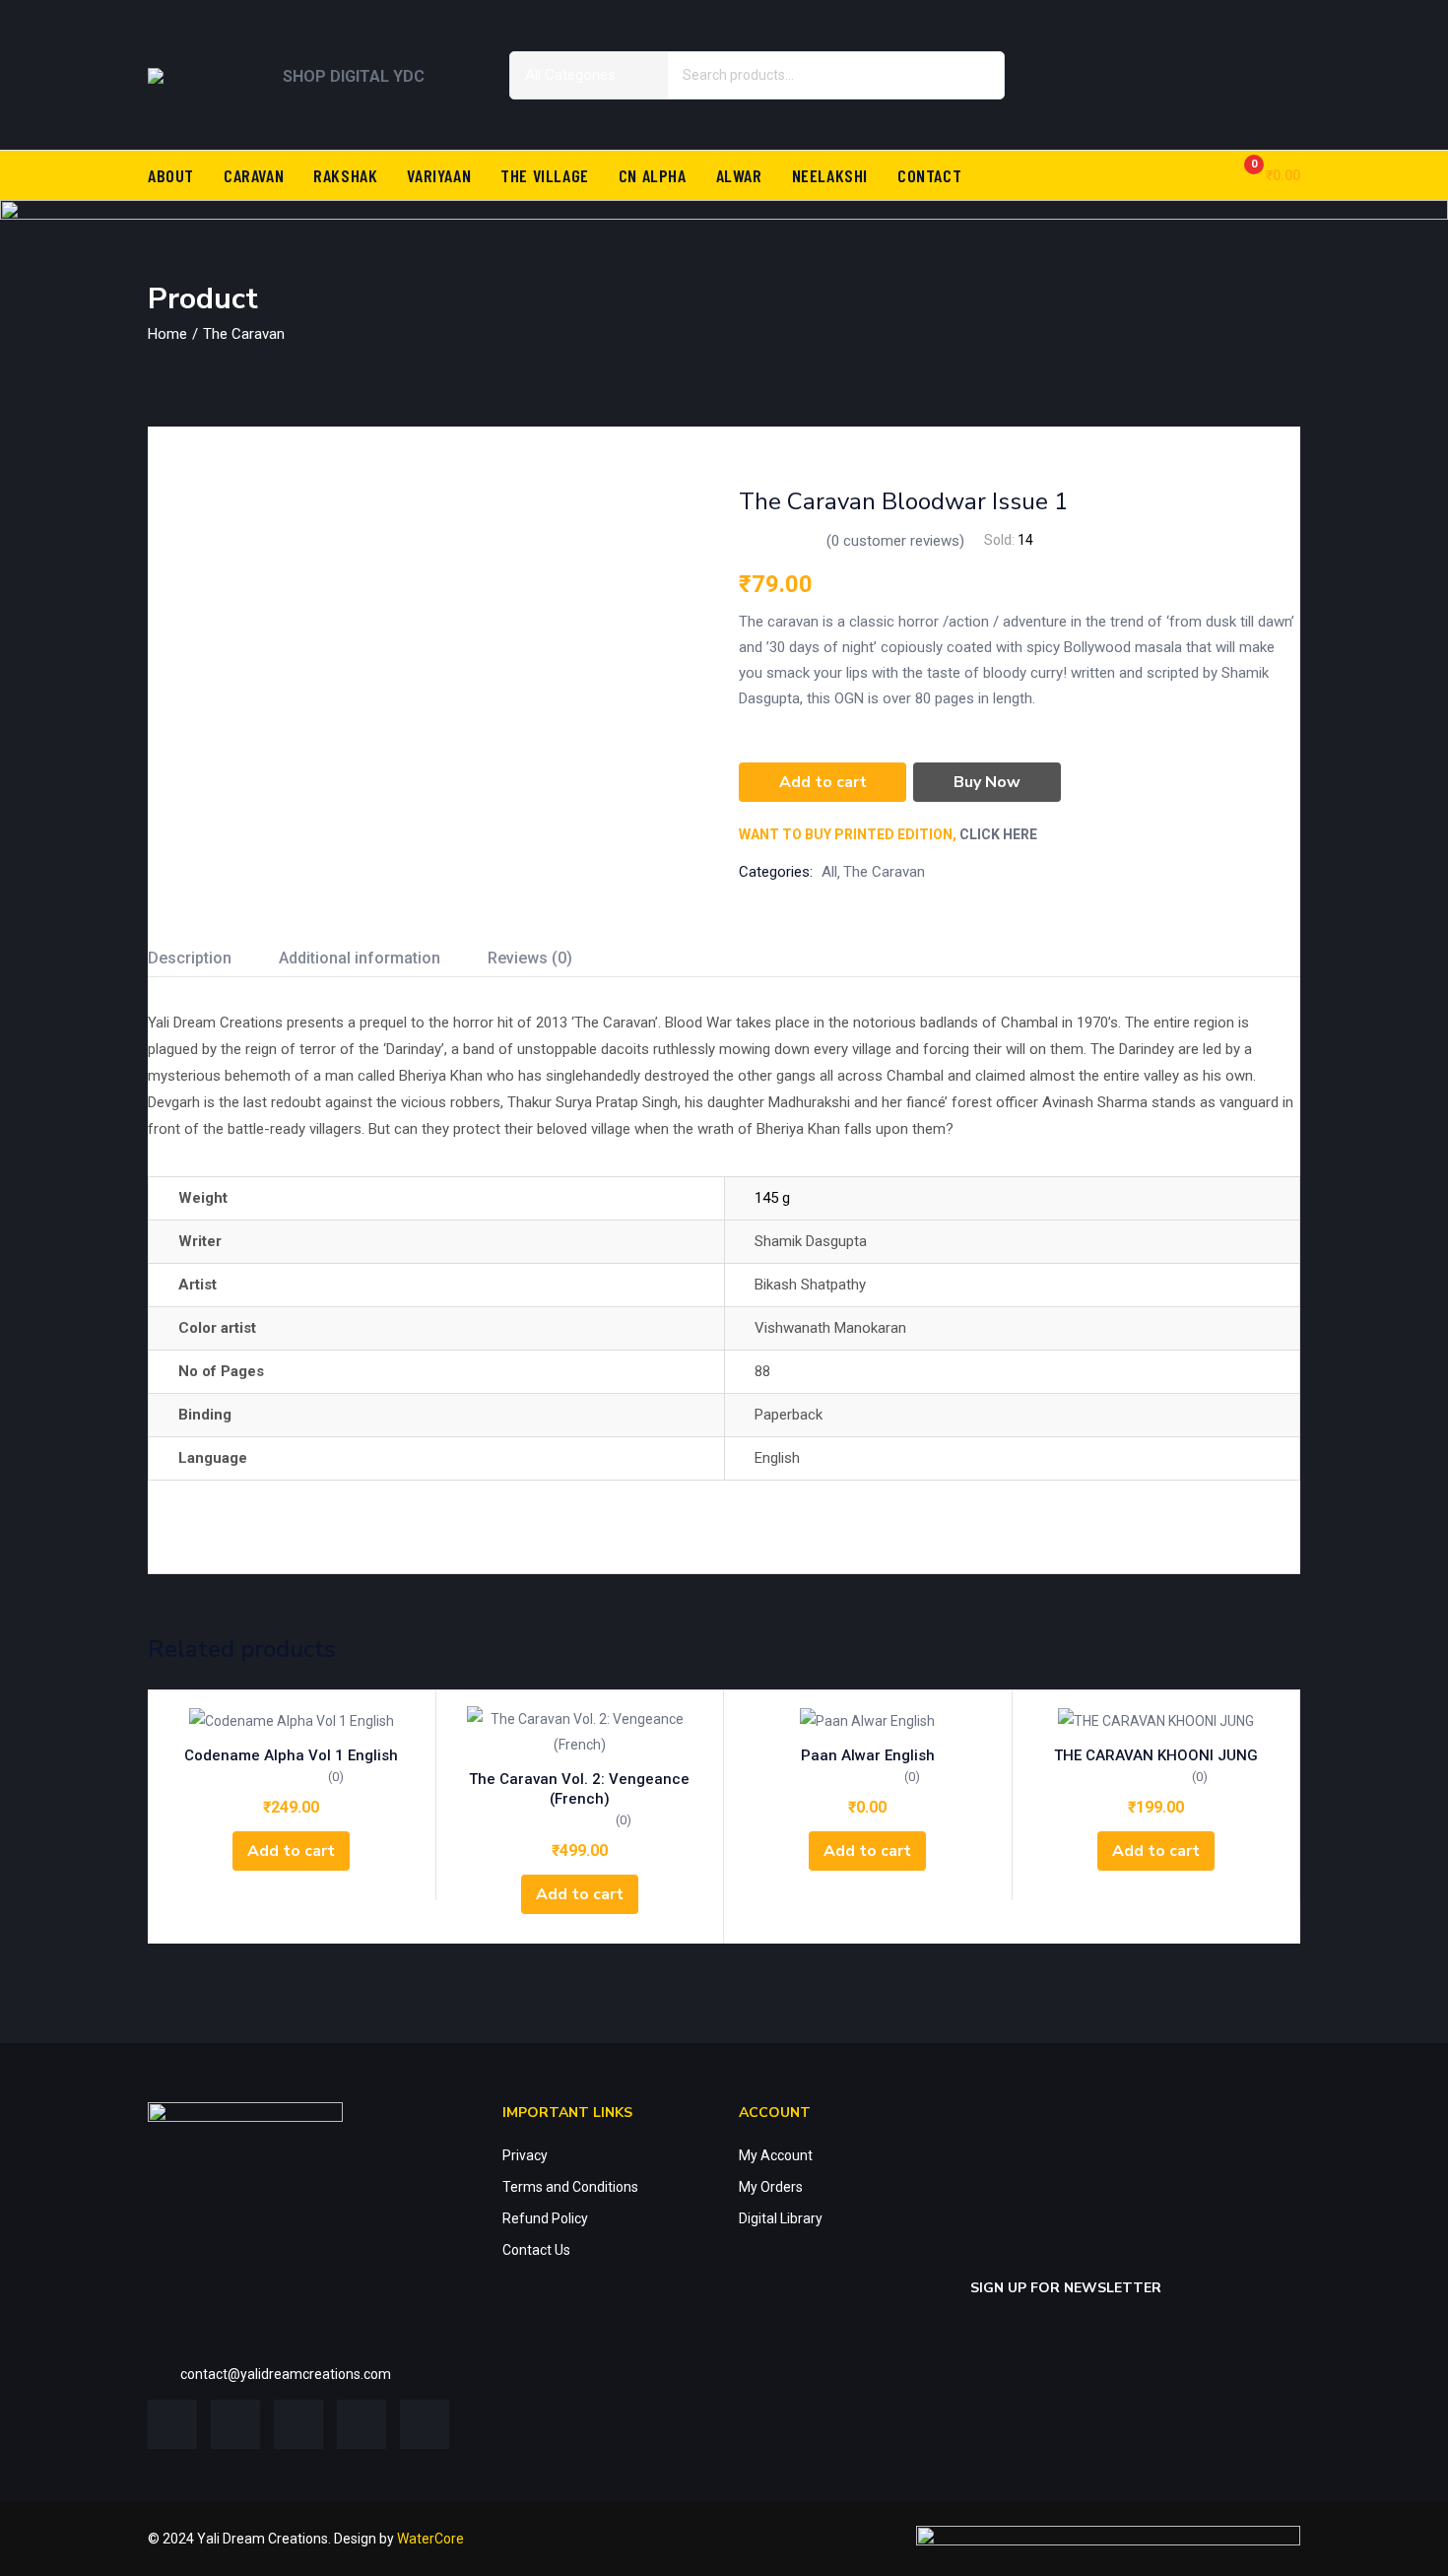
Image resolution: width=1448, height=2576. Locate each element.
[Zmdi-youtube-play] (362, 2424)
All (829, 872)
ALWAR (739, 175)
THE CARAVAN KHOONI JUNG (1156, 1755)
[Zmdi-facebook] (1101, 44)
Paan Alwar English (868, 1755)
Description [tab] (190, 958)
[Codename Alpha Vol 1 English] (292, 1719)
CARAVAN (254, 175)
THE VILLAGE (545, 175)
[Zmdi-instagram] (1276, 44)
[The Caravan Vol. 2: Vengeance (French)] (580, 1732)
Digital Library (781, 2218)
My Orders (771, 2187)
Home (167, 334)
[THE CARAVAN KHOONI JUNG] (1156, 1719)
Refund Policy (545, 2218)
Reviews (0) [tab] (530, 958)
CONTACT (929, 175)
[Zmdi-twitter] (1159, 44)
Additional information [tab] (360, 958)
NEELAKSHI (830, 175)
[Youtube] (1218, 101)
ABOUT (171, 175)
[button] (1264, 175)
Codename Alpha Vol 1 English (291, 1755)
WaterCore (430, 2539)
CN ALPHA (653, 175)
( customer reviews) (895, 541)
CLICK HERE (998, 834)
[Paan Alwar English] (868, 1719)
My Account (776, 2155)
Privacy (525, 2155)
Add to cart (823, 782)
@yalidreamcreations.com (309, 2374)
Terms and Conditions (570, 2187)
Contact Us (536, 2250)
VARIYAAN (439, 175)
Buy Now (987, 782)
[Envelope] (1276, 101)
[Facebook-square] (172, 2424)
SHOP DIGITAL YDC (354, 76)
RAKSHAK (345, 175)
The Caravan (244, 334)
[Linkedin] (1218, 44)
